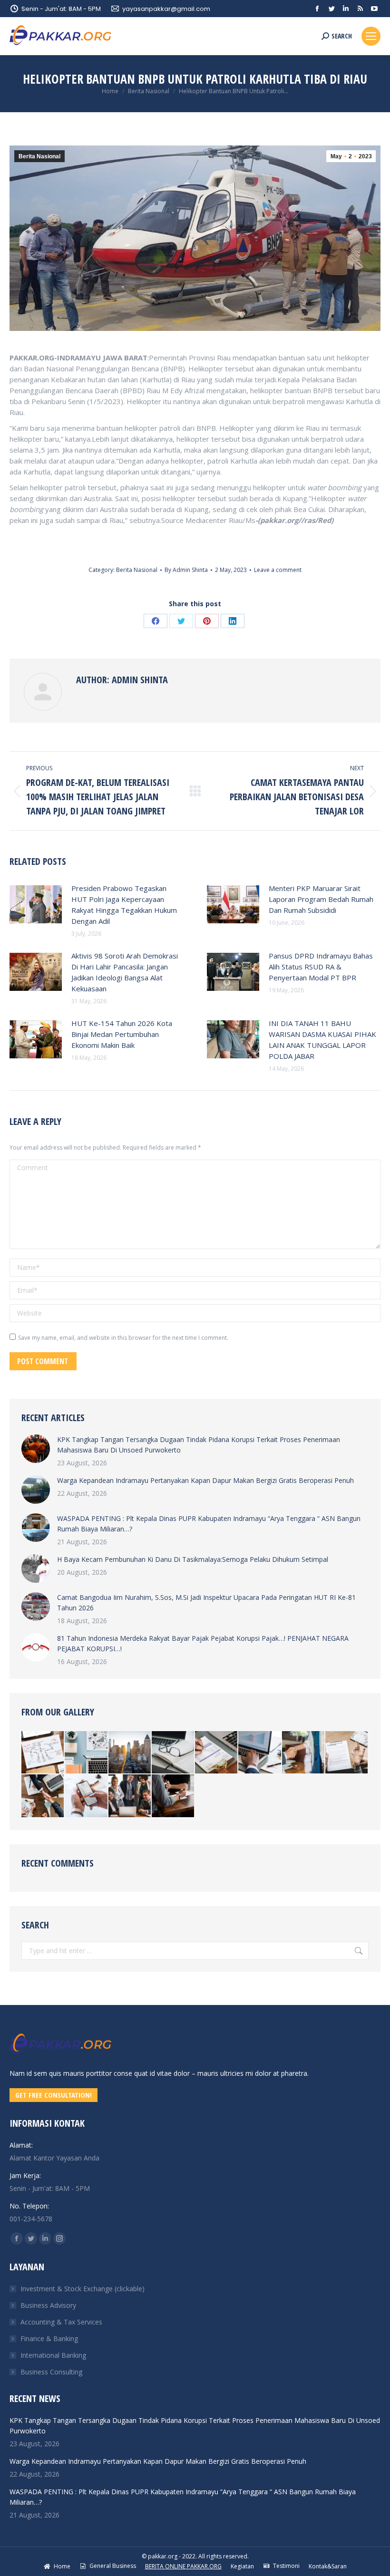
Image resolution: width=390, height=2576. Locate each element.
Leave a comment (278, 570)
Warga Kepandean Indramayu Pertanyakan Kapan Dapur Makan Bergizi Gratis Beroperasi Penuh (205, 1480)
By (186, 570)
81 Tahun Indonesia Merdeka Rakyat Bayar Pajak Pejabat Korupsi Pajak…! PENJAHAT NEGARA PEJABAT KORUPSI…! (203, 1643)
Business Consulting (51, 2372)
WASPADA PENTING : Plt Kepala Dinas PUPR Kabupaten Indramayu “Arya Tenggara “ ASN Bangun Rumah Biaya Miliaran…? (209, 1524)
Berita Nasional (39, 156)
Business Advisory (48, 2305)
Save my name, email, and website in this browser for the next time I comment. (123, 1338)
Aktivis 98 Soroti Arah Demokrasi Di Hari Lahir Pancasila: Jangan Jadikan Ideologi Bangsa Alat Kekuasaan (125, 972)
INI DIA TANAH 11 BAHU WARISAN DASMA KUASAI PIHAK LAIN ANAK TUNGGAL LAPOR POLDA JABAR (322, 1040)
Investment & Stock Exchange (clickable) (83, 2289)
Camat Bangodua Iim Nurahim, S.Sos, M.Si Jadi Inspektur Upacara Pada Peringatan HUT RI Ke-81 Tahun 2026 (206, 1603)
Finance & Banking (49, 2339)
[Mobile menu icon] (371, 36)
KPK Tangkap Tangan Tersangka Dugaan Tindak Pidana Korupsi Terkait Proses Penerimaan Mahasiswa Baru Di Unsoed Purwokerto (199, 1445)
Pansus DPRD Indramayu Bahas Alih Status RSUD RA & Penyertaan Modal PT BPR (321, 967)
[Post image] (36, 904)
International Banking (53, 2355)
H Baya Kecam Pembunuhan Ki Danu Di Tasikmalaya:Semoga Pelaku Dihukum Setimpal (193, 1559)
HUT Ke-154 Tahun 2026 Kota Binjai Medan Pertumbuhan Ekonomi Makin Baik (122, 1034)
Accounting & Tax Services (61, 2322)
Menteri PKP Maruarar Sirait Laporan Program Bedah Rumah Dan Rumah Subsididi (321, 899)
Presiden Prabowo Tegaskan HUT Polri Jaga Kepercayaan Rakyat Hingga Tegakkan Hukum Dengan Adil (124, 905)
